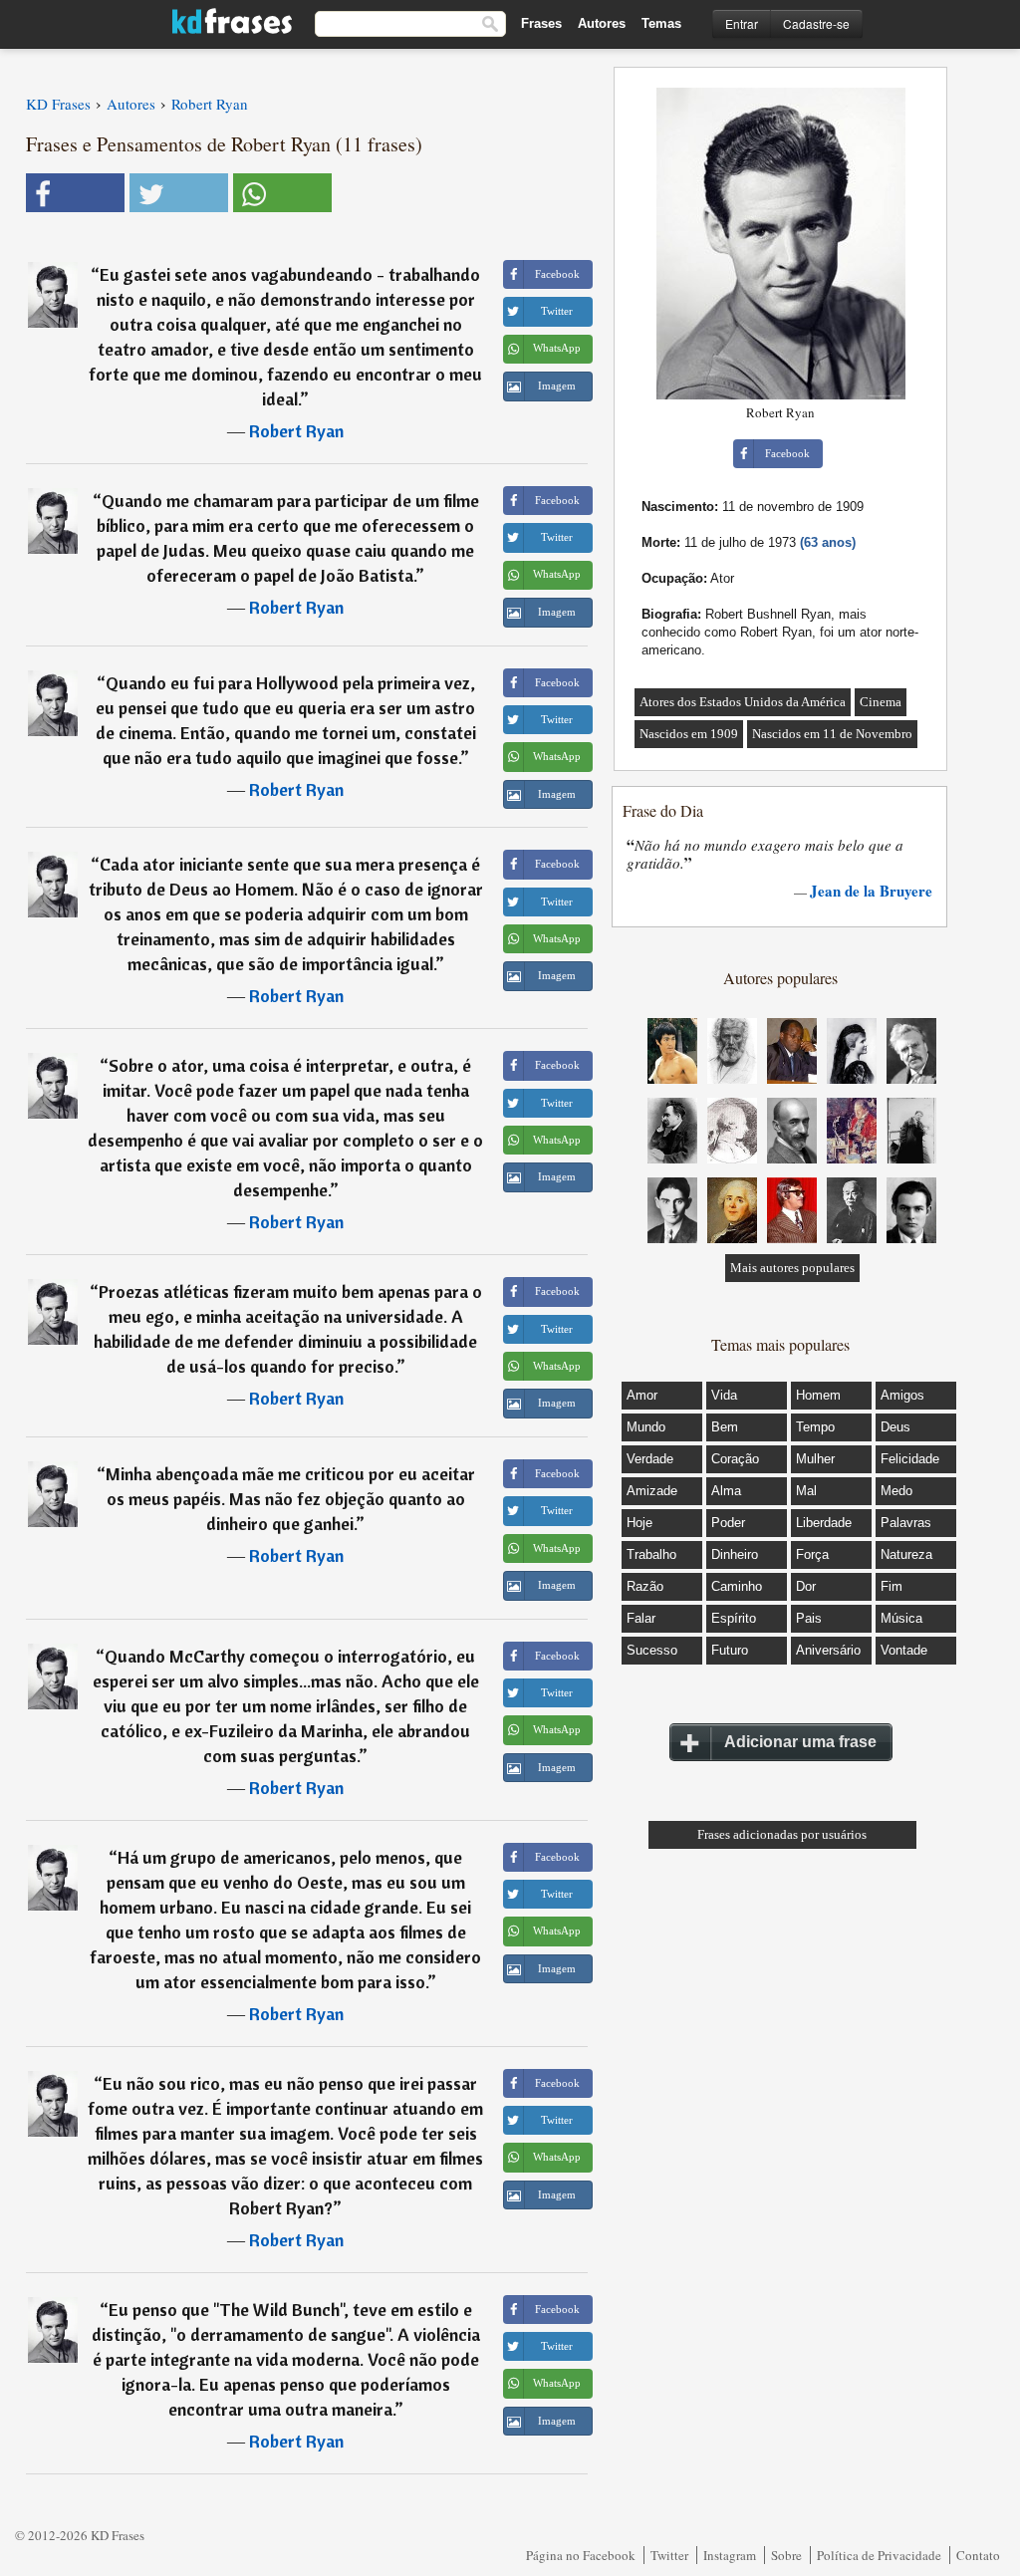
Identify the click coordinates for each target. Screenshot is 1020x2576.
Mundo (646, 1427)
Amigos (902, 1395)
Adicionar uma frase (800, 1742)
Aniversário (828, 1650)
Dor (806, 1586)
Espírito (734, 1618)
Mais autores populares (792, 1268)
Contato (978, 2555)
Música (901, 1618)
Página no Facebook (581, 2555)
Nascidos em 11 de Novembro (832, 734)
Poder (728, 1523)
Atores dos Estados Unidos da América (743, 702)
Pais (809, 1618)
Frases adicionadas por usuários (782, 1834)
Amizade (652, 1491)
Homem (818, 1395)
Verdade (650, 1459)
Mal (806, 1491)
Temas (661, 23)
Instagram (730, 2555)
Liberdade (824, 1523)
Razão (645, 1586)
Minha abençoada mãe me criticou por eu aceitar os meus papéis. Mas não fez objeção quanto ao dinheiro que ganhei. (290, 1499)
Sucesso (652, 1650)
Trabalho (651, 1554)
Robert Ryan (296, 431)
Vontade (904, 1650)
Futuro (730, 1650)
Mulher (815, 1459)
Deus (895, 1427)
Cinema (881, 702)
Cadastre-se (816, 23)
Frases (541, 23)
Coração (735, 1459)
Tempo (815, 1427)
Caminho (737, 1586)
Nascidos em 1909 (689, 734)
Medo (896, 1491)
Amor (642, 1395)
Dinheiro (735, 1554)
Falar (641, 1618)
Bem (725, 1427)
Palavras (906, 1523)
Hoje (639, 1523)
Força (812, 1554)
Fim (892, 1586)
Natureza (906, 1554)
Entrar (742, 23)
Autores (602, 23)
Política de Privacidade (879, 2555)
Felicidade (910, 1459)
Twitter (669, 2555)
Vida (724, 1395)
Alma (726, 1491)
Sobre (786, 2555)
